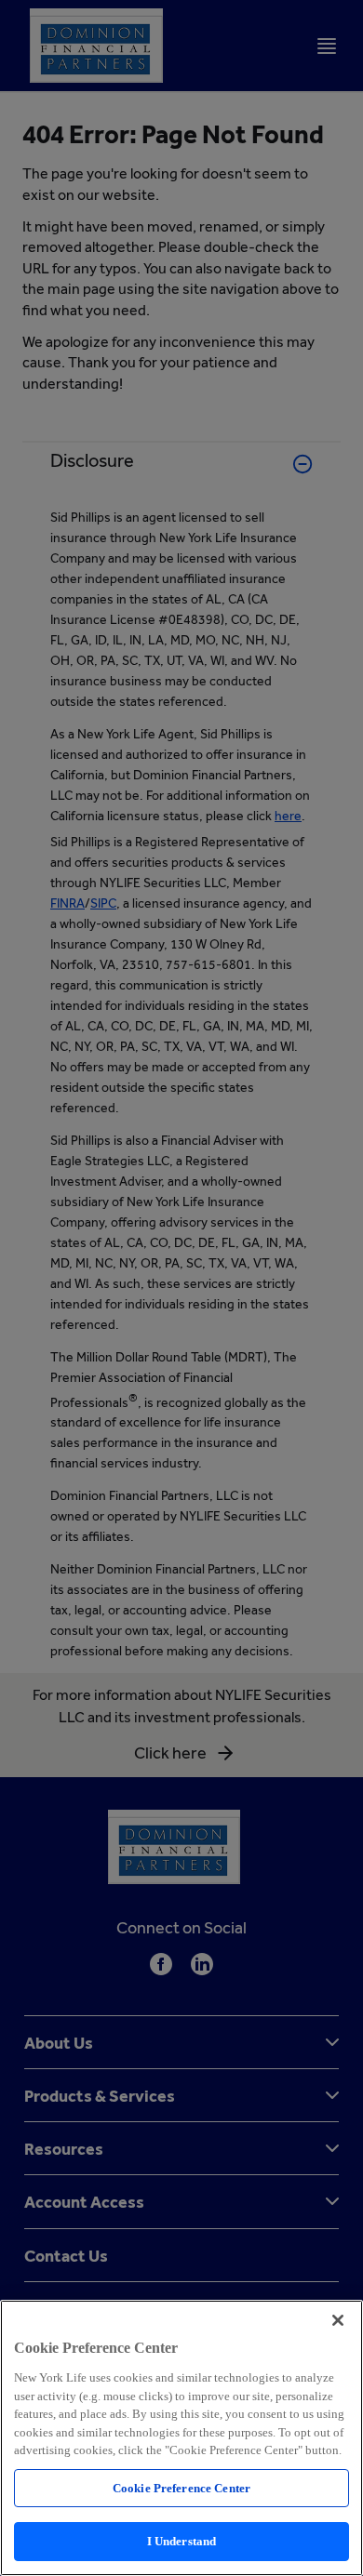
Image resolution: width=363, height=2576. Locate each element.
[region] (181, 2438)
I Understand (182, 2541)
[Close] (338, 2320)
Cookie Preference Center (181, 2488)
